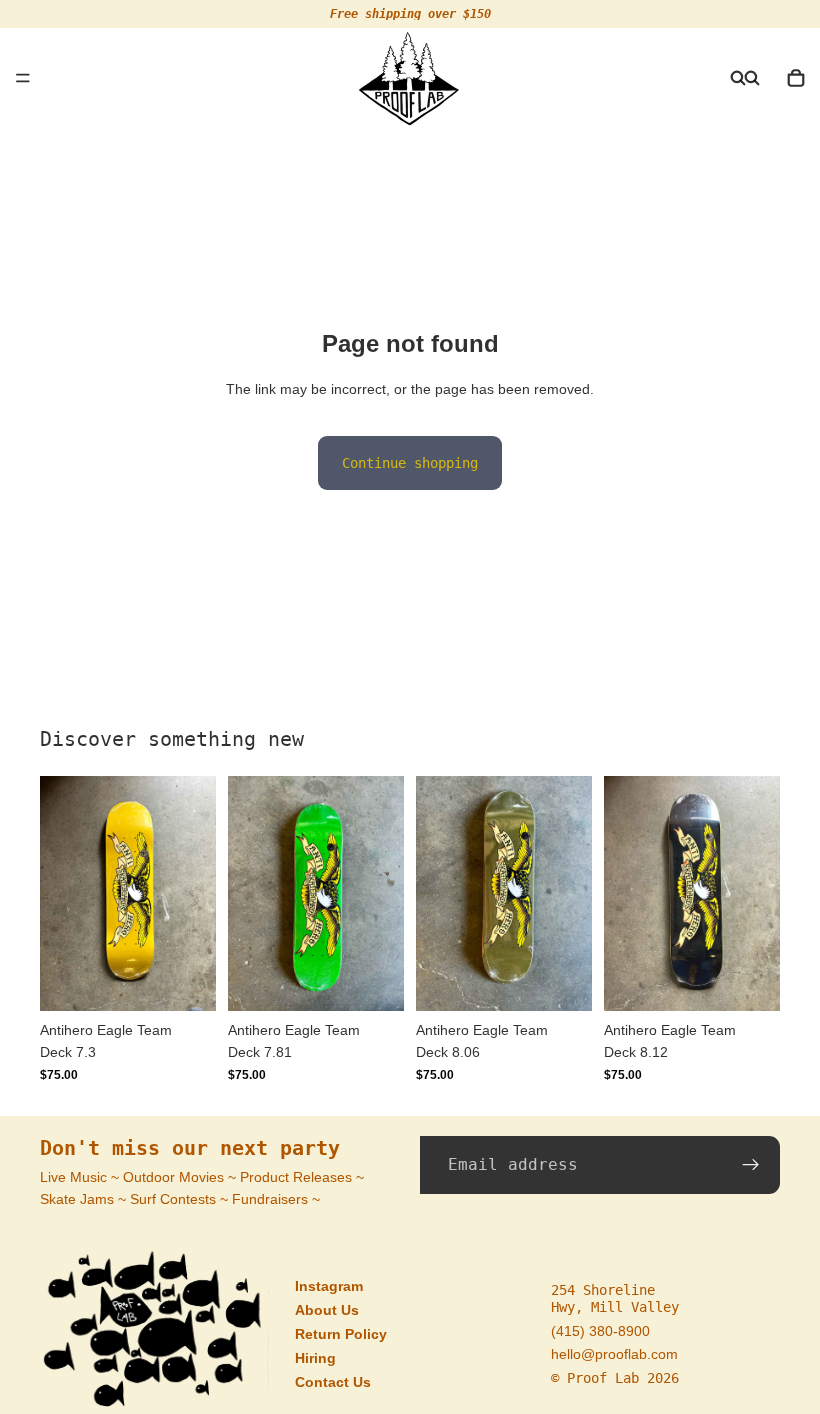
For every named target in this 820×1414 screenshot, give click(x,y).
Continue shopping (410, 463)
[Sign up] (751, 1165)
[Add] (185, 980)
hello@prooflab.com (614, 1354)
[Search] (738, 78)
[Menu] (23, 78)
